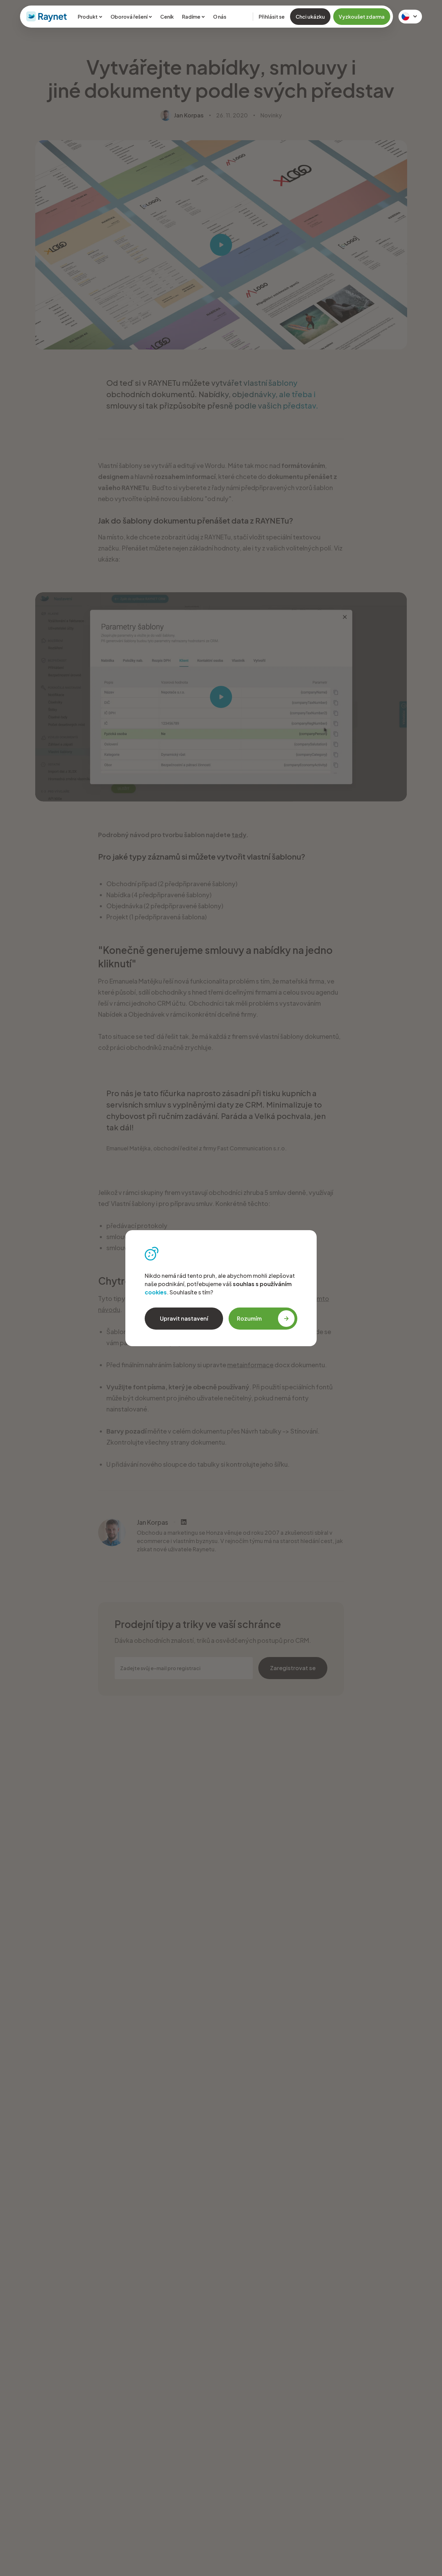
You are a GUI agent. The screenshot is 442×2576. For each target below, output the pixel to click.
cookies (156, 1292)
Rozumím (249, 1318)
